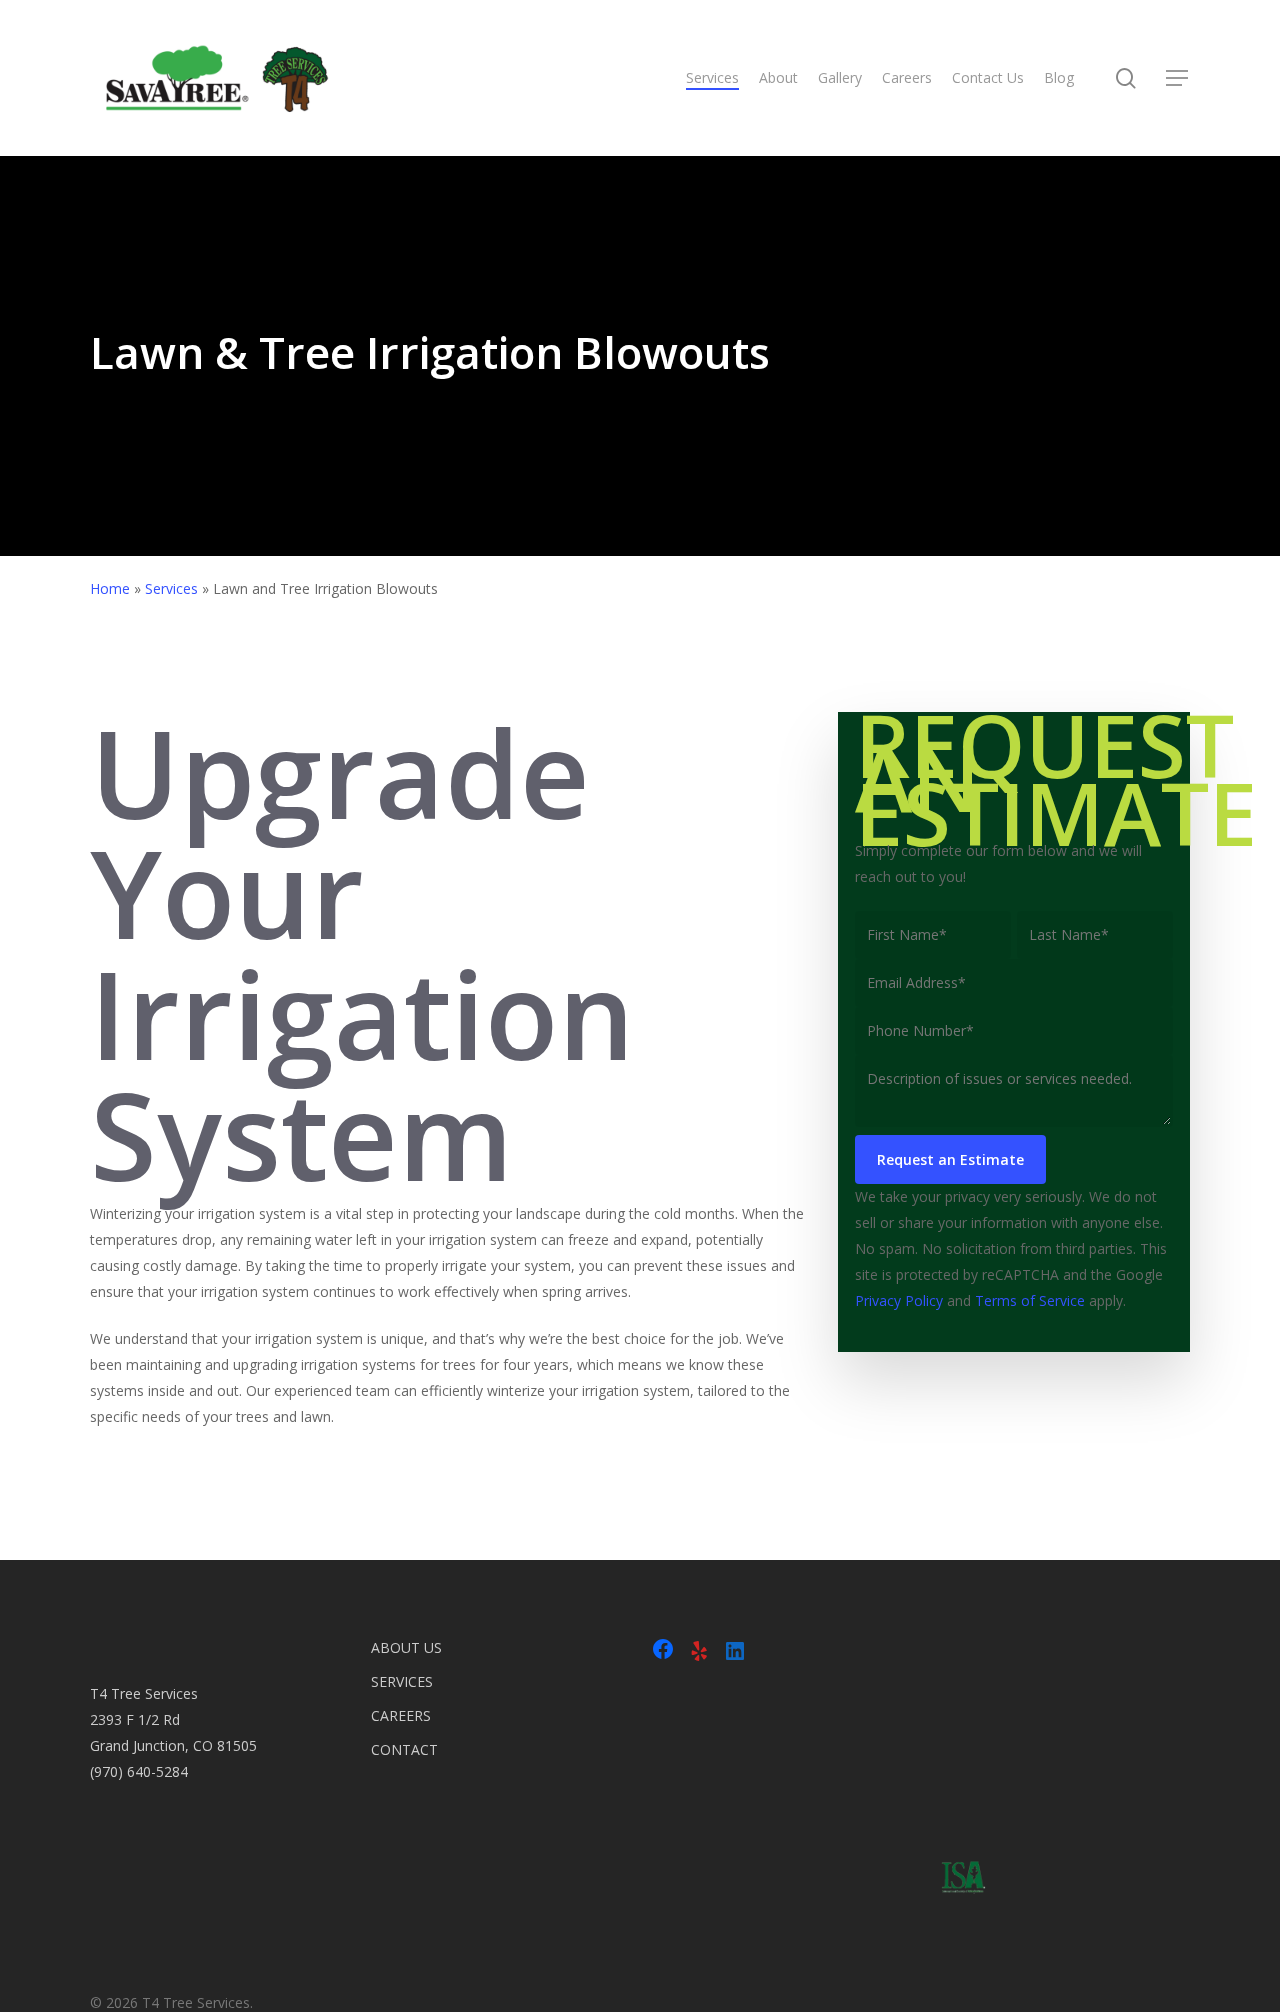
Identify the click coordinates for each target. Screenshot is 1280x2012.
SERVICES (402, 1681)
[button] (1178, 78)
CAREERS (401, 1715)
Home (110, 588)
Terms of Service (1030, 1300)
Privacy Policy (899, 1300)
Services (171, 588)
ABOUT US (406, 1647)
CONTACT (404, 1749)
